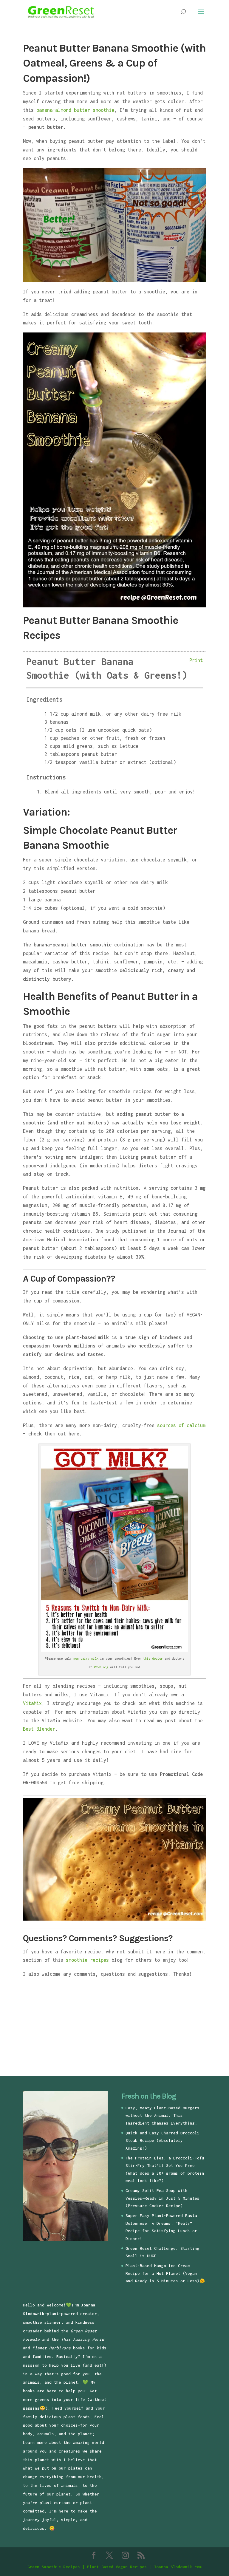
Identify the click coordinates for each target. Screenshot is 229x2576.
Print (196, 660)
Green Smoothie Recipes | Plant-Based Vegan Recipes (87, 2567)
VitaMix (32, 1703)
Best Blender (39, 1729)
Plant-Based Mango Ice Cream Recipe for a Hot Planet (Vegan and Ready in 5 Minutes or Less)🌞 (165, 2273)
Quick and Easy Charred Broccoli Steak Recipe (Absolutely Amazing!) (163, 2141)
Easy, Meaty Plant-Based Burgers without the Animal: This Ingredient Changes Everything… (163, 2115)
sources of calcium (181, 1425)
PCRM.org (101, 1667)
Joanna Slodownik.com (178, 2567)
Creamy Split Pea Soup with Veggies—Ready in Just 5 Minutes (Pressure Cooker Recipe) (163, 2198)
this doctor (153, 1658)
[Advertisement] (73, 2029)
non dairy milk (86, 1658)
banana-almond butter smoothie (75, 110)
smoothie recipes (87, 1960)
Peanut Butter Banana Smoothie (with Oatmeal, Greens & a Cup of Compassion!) (114, 63)
